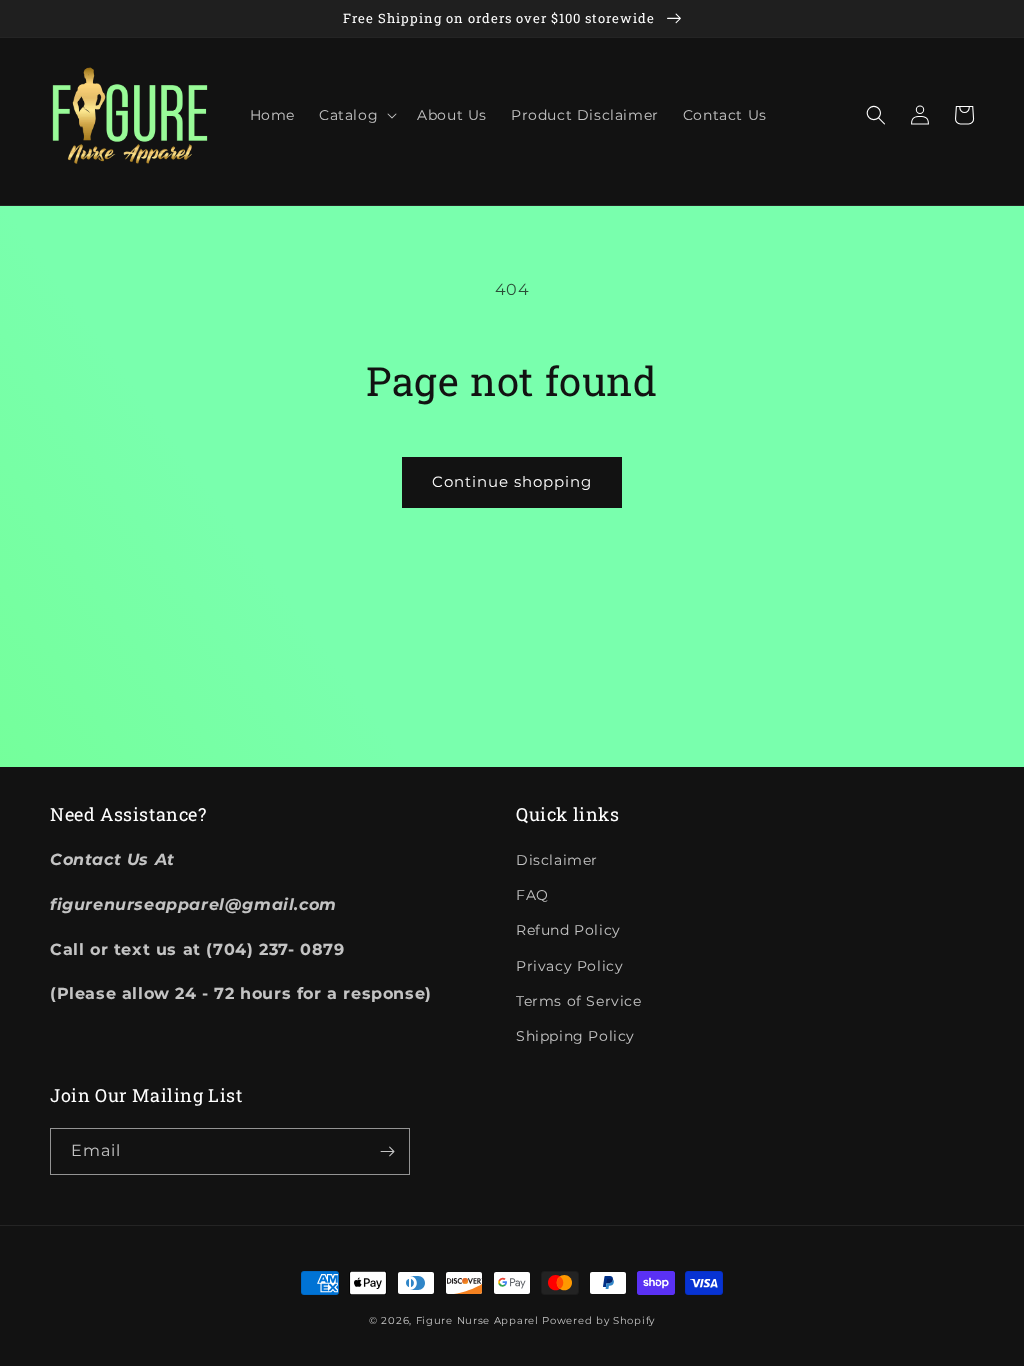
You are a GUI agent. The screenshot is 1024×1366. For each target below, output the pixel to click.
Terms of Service (579, 1001)
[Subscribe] (387, 1151)
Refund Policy (568, 930)
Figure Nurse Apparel (477, 1320)
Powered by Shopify (598, 1320)
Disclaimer (557, 860)
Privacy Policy (569, 966)
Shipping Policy (575, 1036)
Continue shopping (512, 481)
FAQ (532, 895)
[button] (356, 115)
